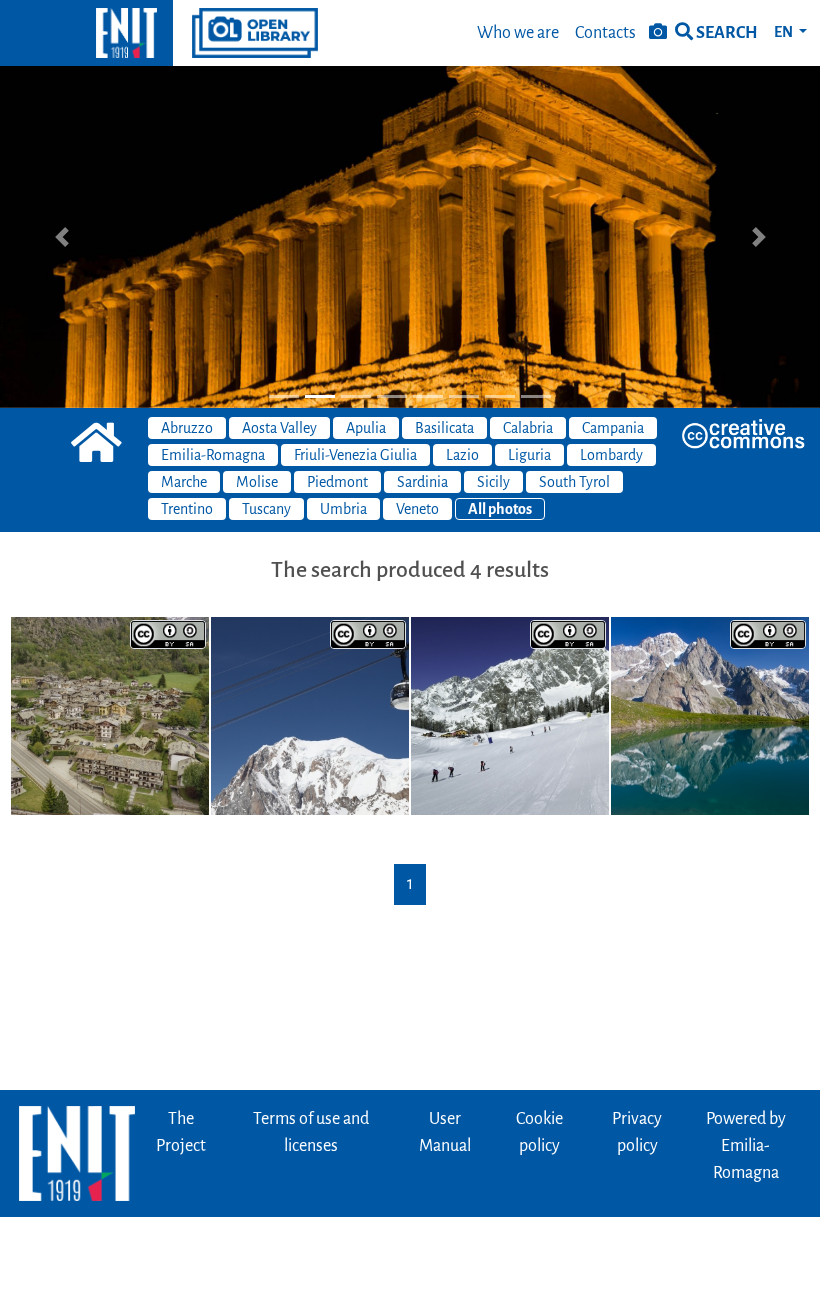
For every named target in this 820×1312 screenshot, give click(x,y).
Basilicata (444, 428)
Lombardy (611, 455)
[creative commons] (743, 434)
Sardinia (422, 482)
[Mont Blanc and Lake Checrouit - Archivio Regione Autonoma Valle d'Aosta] (710, 716)
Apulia (366, 428)
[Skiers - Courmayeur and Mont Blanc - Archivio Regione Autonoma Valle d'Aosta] (510, 716)
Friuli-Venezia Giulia (355, 455)
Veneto (417, 509)
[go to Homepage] (86, 33)
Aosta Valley (279, 428)
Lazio (462, 455)
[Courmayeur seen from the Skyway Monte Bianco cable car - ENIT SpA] (110, 716)
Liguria (529, 455)
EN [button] (784, 32)
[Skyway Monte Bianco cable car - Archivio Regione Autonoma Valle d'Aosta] (310, 716)
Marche (184, 482)
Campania (613, 428)
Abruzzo (187, 428)
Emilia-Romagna (213, 455)
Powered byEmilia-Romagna (746, 1146)
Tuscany (266, 509)
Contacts (605, 33)
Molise (257, 482)
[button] (61, 237)
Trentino (187, 509)
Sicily (493, 482)
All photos (500, 509)
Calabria (528, 428)
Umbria (343, 509)
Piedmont (337, 482)
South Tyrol (574, 482)
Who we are (518, 33)
